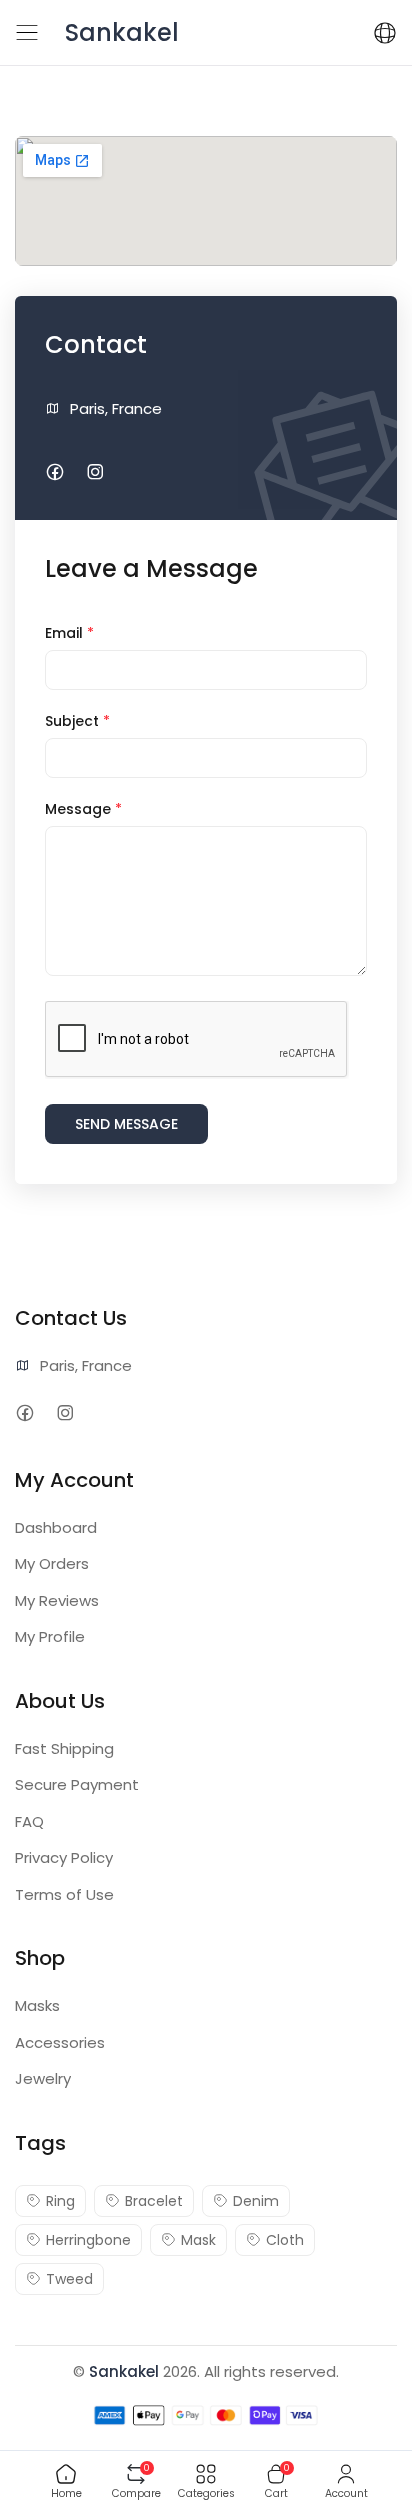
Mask (198, 2240)
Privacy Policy (64, 1857)
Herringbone (88, 2240)
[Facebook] (54, 472)
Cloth (285, 2240)
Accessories (60, 2042)
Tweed (69, 2279)
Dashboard (56, 1527)
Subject (77, 721)
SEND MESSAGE (126, 1124)
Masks (37, 2005)
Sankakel (124, 2371)
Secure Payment (77, 1784)
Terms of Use (64, 1894)
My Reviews (57, 1600)
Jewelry (43, 2078)
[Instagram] (94, 472)
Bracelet (154, 2201)
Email (69, 633)
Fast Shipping (64, 1748)
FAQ (29, 1821)
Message (83, 809)
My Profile (50, 1636)
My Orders (52, 1563)
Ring (60, 2201)
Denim (256, 2201)
